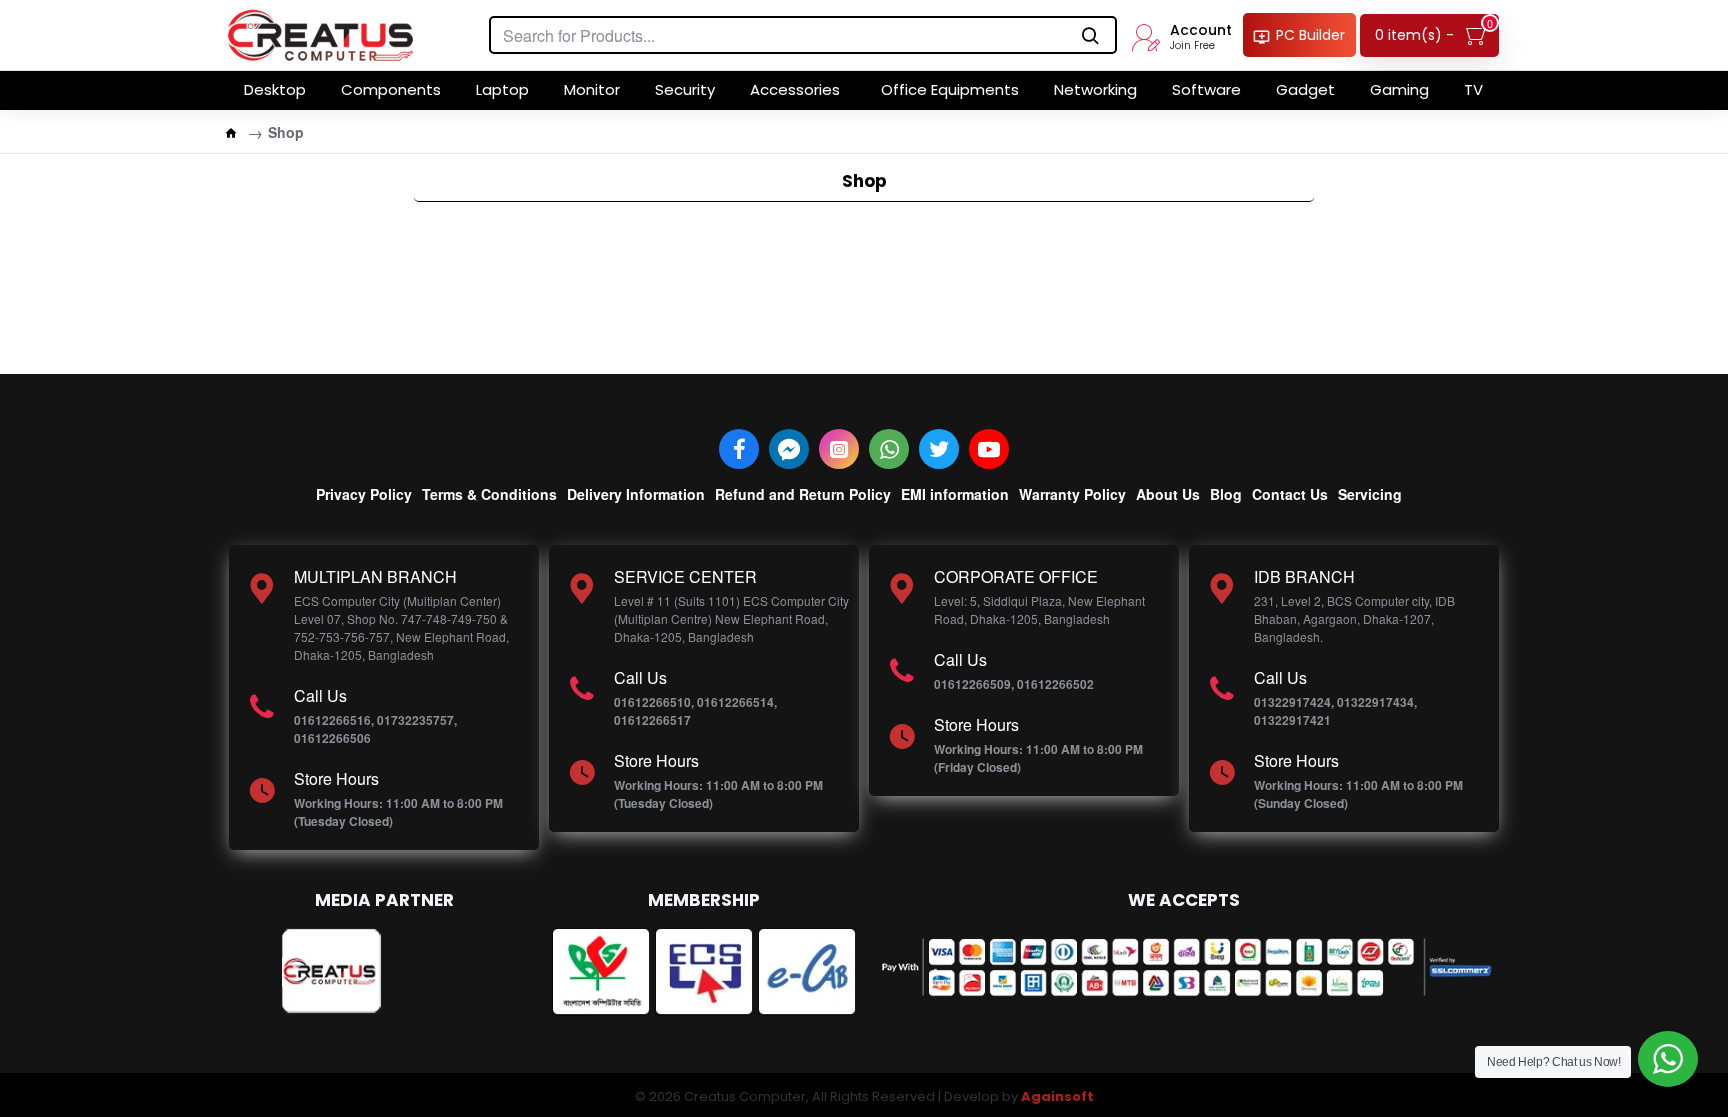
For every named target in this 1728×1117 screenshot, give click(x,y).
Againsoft (1057, 1096)
